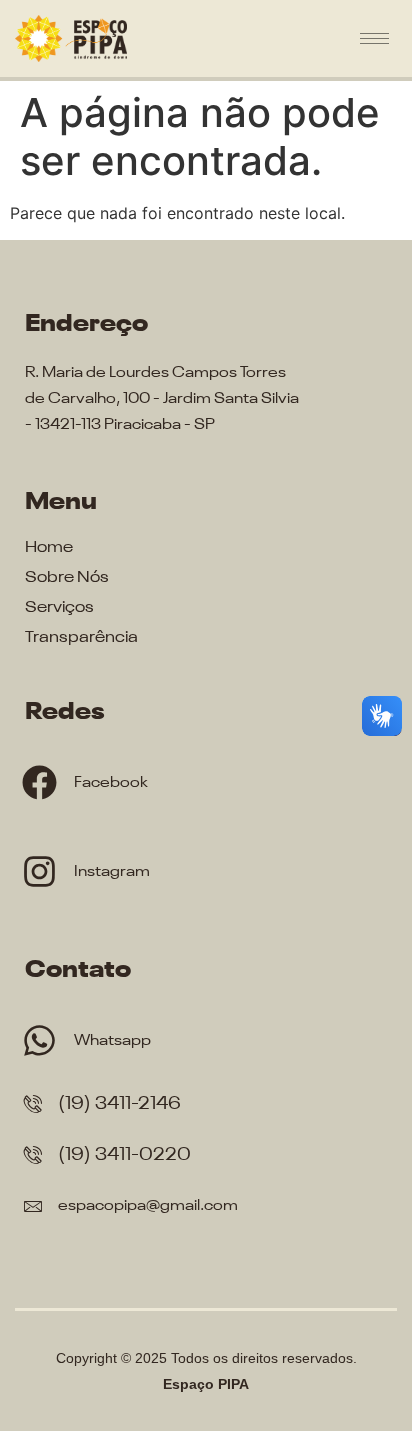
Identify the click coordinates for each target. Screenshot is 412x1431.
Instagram (112, 871)
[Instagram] (39, 871)
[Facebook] (39, 782)
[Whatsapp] (39, 1040)
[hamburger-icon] (374, 38)
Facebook (111, 782)
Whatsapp (112, 1040)
